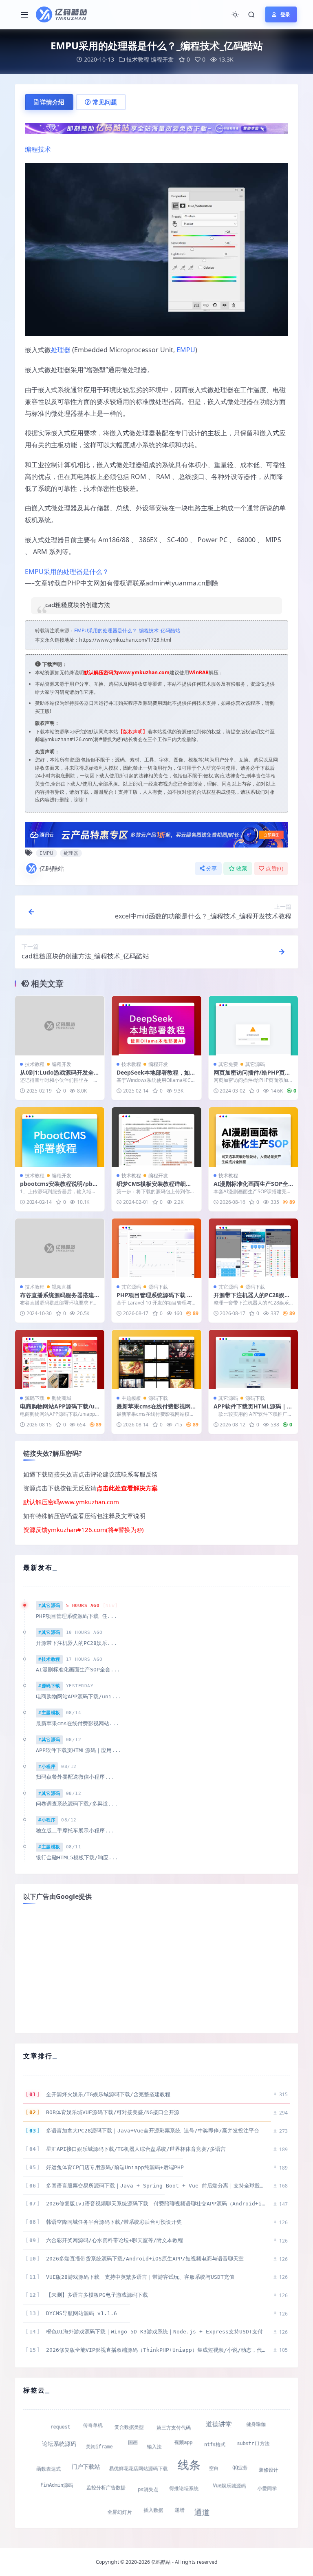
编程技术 (38, 149)
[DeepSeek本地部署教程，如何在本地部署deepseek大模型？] (156, 1026)
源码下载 (158, 1287)
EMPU (186, 350)
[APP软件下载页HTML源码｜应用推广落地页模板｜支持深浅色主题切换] (253, 1360)
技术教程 (138, 59)
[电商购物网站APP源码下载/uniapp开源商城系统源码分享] (60, 1360)
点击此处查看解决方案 (127, 1488)
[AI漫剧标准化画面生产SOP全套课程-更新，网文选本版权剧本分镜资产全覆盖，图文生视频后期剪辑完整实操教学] (253, 1137)
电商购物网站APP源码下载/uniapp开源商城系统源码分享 (59, 1410)
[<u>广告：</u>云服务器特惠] (156, 834)
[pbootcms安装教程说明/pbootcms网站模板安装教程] (60, 1137)
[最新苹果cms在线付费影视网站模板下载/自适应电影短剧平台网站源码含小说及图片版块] (156, 1360)
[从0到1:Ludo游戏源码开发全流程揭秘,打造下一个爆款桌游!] (60, 1026)
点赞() (274, 869)
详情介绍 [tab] (52, 102)
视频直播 (62, 1287)
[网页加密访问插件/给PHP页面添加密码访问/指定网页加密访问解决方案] (253, 1026)
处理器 (61, 350)
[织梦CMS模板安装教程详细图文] (156, 1137)
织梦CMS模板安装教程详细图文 (154, 1187)
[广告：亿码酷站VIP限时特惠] (156, 127)
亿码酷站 (52, 868)
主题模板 (131, 1398)
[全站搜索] (251, 15)
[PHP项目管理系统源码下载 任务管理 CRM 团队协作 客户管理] (156, 1248)
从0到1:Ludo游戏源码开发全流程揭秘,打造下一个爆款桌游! (60, 1076)
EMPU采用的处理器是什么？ (67, 572)
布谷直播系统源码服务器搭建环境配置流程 (57, 1299)
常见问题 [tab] (105, 102)
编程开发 (162, 59)
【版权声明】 (133, 732)
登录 (285, 14)
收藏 (242, 869)
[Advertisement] (156, 1968)
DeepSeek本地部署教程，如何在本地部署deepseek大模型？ (156, 1076)
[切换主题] (235, 15)
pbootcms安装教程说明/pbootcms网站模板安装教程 (58, 1187)
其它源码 (255, 1064)
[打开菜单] (24, 15)
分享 (212, 869)
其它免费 (228, 1064)
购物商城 (62, 1398)
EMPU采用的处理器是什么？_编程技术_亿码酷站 (127, 630)
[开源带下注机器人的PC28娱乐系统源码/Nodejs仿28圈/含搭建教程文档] (253, 1248)
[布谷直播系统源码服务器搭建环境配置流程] (60, 1248)
